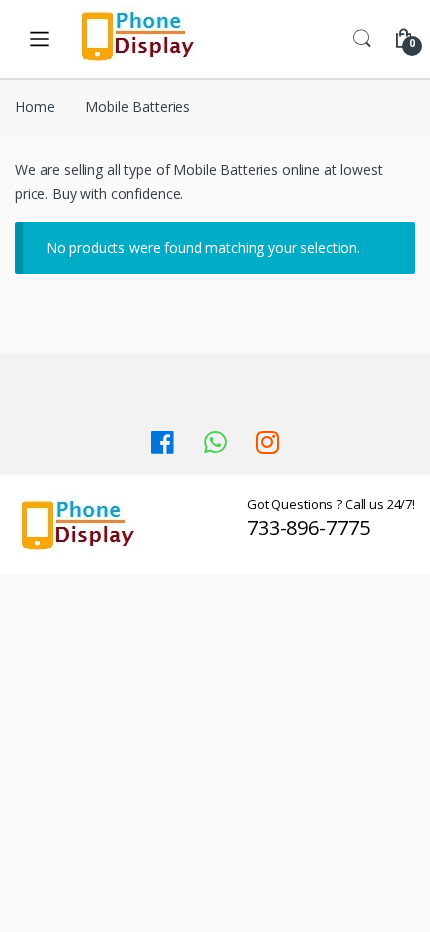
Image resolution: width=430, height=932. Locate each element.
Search (362, 39)
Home (34, 106)
